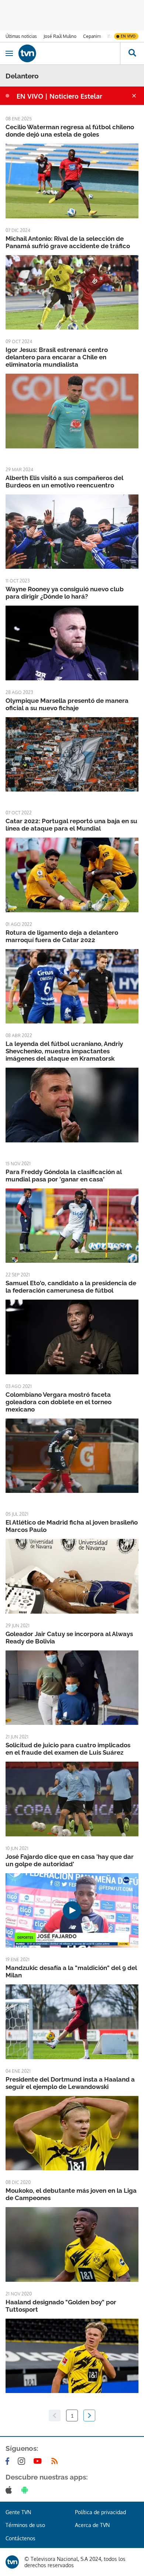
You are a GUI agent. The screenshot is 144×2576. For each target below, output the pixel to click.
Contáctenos (20, 2538)
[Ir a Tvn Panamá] (69, 53)
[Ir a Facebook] (9, 2461)
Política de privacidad (100, 2512)
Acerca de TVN (92, 2525)
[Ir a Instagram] (23, 2461)
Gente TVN (18, 2512)
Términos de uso (25, 2525)
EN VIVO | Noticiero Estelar (59, 96)
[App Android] (26, 2490)
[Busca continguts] (132, 53)
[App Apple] (10, 2490)
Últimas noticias (21, 36)
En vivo (128, 36)
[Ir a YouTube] (39, 2461)
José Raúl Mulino (60, 36)
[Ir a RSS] (56, 2461)
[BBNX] (12, 2562)
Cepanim (92, 36)
